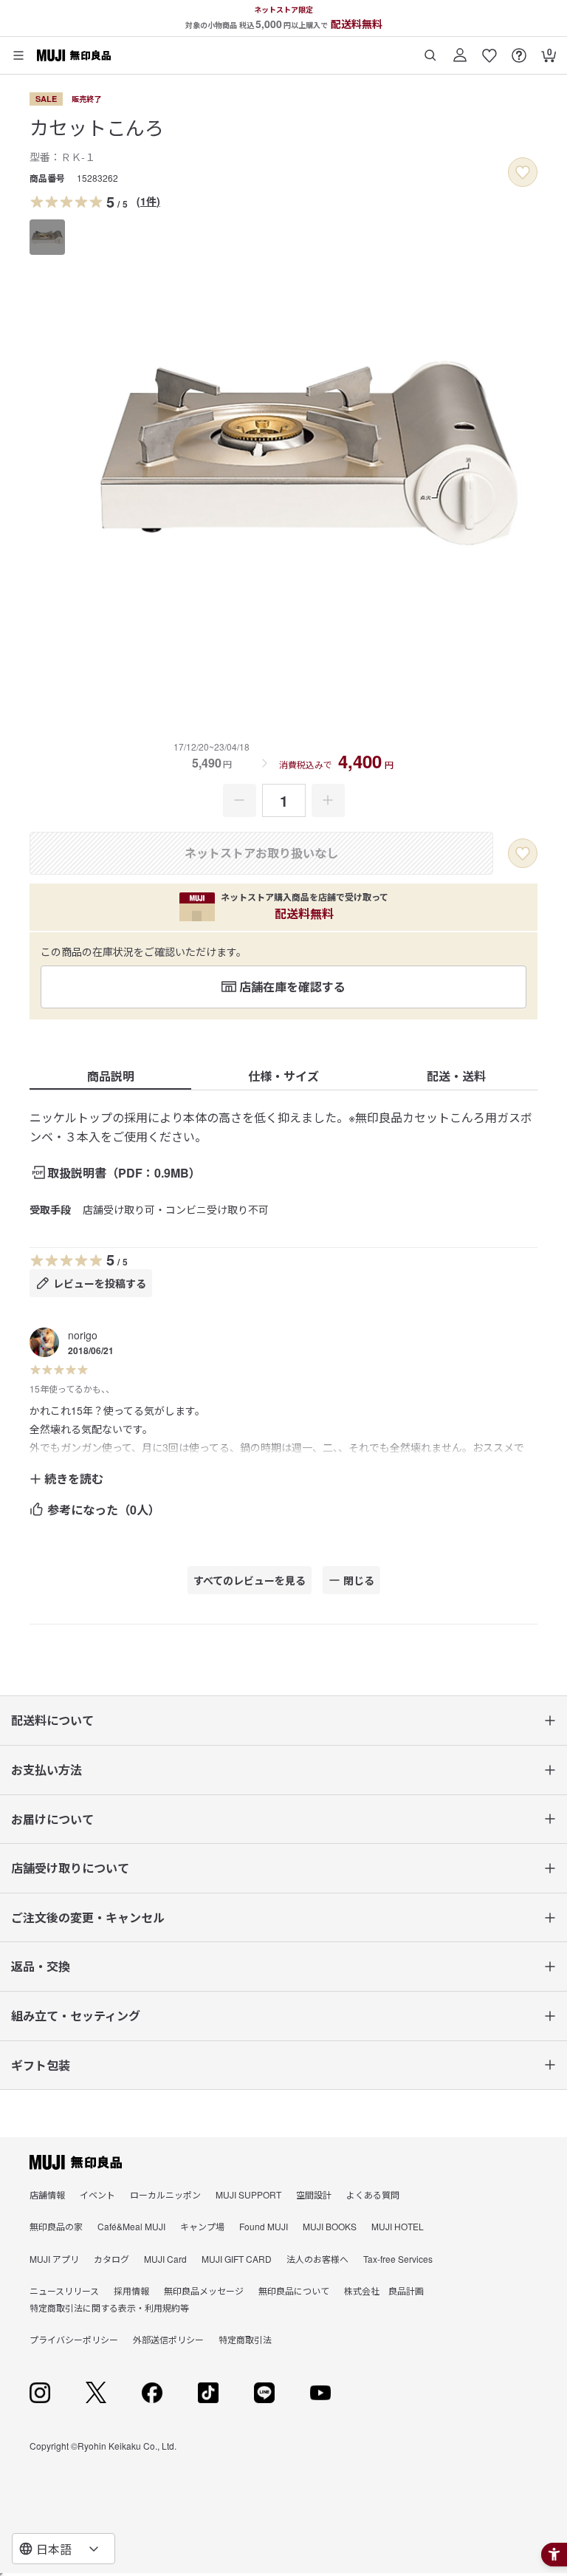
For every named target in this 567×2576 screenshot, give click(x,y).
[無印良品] (76, 2162)
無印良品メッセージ (204, 2290)
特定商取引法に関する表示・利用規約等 (109, 2307)
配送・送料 (456, 1076)
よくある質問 (373, 2194)
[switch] (523, 172)
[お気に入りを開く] (489, 50)
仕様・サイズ (283, 1076)
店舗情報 (47, 2194)
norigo (83, 1335)
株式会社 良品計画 (384, 2290)
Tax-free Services (398, 2259)
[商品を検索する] (430, 50)
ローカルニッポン (165, 2194)
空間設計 (314, 2194)
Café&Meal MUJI (131, 2226)
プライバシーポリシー (74, 2339)
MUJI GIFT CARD (237, 2259)
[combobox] (63, 2549)
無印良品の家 (56, 2226)
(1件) (148, 201)
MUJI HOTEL (398, 2226)
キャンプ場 (202, 2226)
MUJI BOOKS (330, 2226)
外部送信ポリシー (168, 2339)
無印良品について (294, 2290)
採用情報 (131, 2290)
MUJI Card (165, 2259)
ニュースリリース (64, 2290)
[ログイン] (460, 50)
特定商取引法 (245, 2339)
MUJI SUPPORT (248, 2194)
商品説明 (111, 1076)
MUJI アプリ (54, 2259)
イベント (97, 2194)
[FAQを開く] (519, 50)
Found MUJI (264, 2226)
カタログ (111, 2259)
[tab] (47, 237)
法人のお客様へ (317, 2259)
